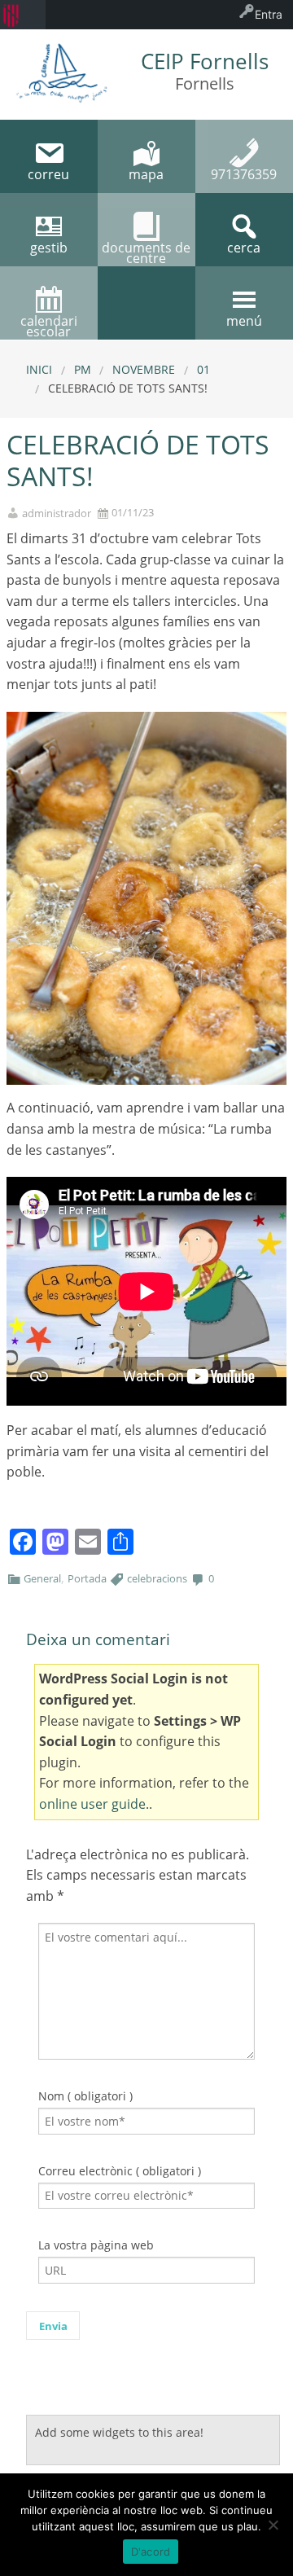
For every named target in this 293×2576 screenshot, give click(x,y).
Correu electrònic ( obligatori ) (120, 2171)
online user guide (92, 1804)
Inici (39, 369)
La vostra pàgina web (96, 2245)
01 (203, 369)
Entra (269, 14)
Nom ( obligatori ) (85, 2096)
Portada (87, 1578)
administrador (57, 513)
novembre (144, 369)
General (42, 1578)
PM (83, 369)
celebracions (157, 1578)
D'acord (151, 2552)
